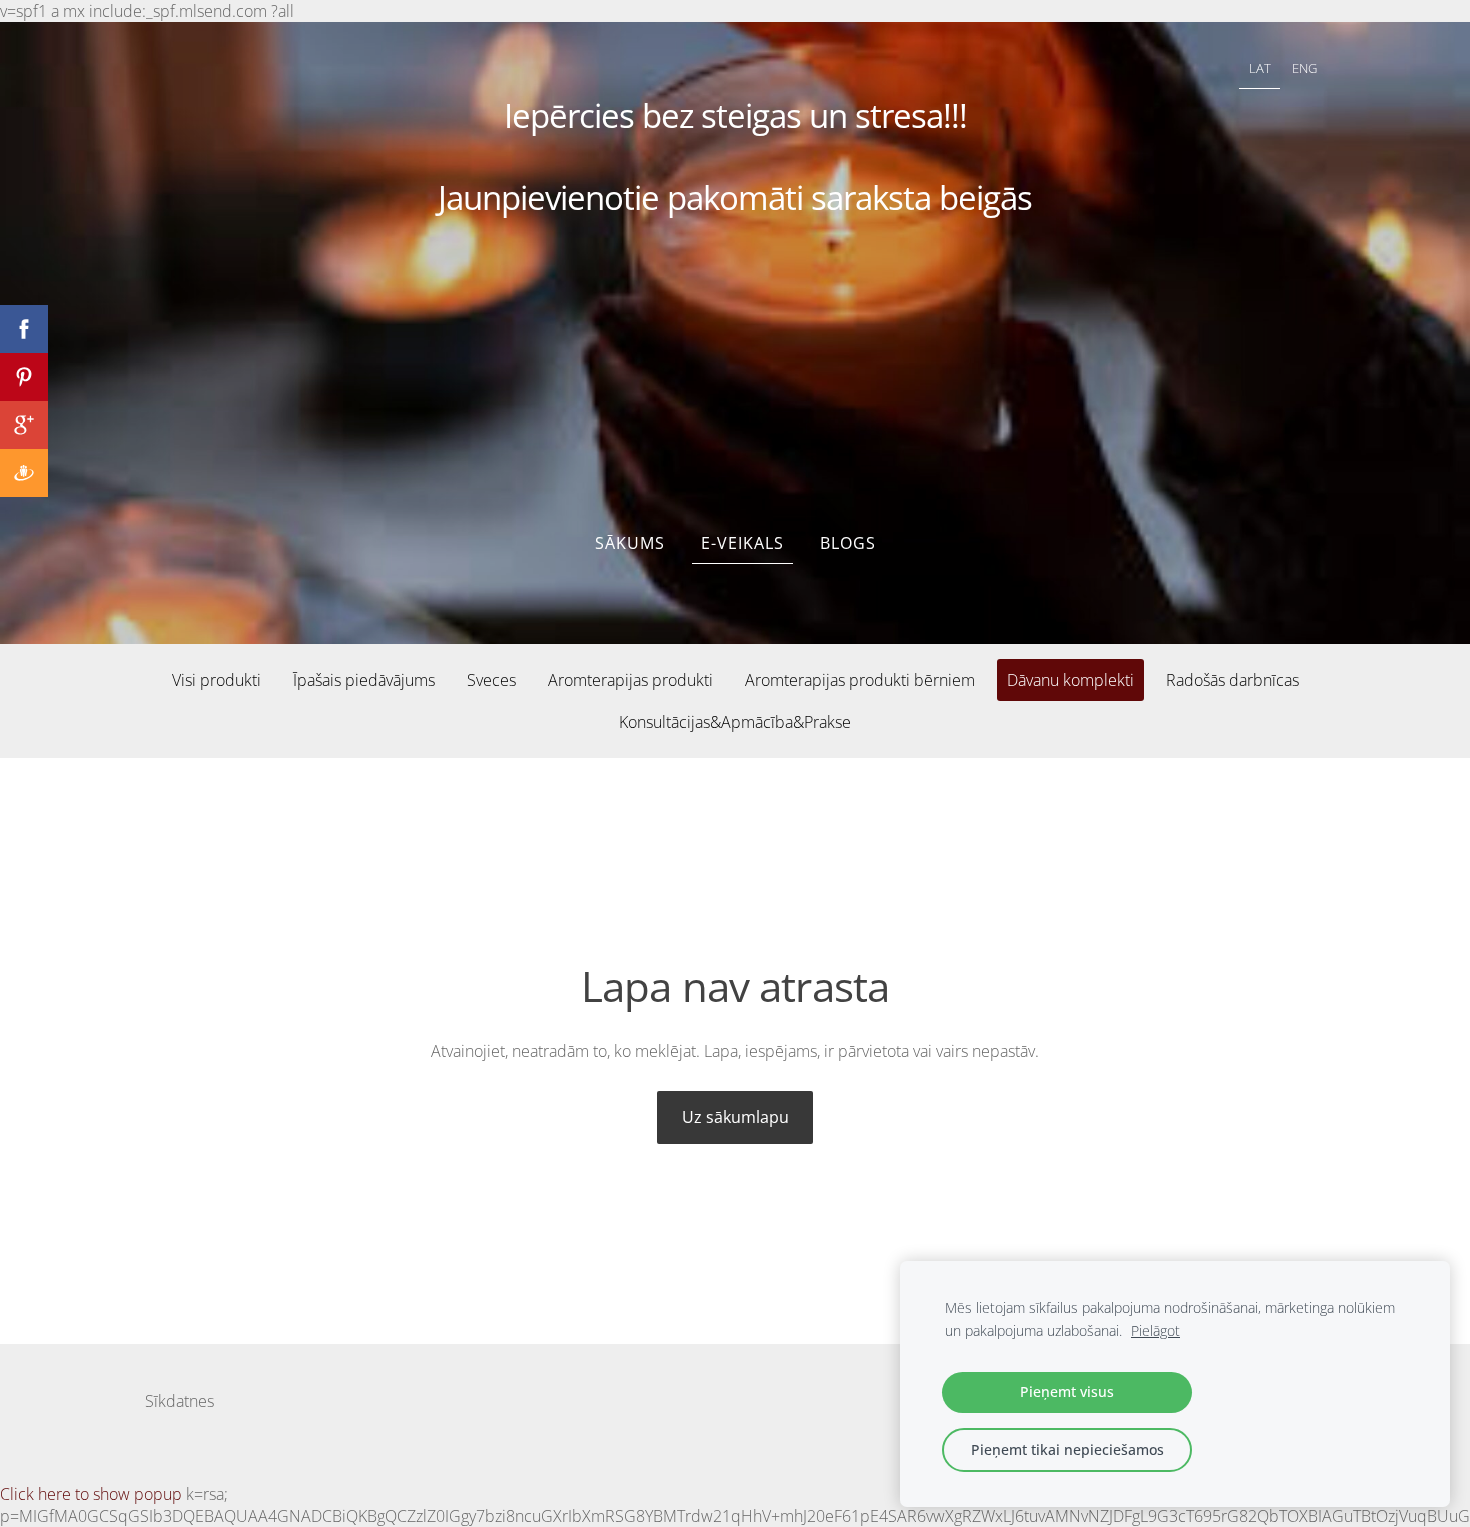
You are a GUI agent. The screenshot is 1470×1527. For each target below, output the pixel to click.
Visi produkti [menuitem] (216, 680)
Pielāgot (1155, 1330)
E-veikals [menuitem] (742, 543)
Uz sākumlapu (735, 1117)
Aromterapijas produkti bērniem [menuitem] (860, 680)
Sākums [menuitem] (630, 543)
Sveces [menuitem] (491, 680)
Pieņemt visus (1067, 1391)
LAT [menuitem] (1260, 68)
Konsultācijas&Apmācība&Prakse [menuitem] (735, 722)
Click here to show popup (91, 1494)
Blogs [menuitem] (848, 543)
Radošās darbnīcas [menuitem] (1232, 680)
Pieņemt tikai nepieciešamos (1067, 1449)
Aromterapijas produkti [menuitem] (630, 680)
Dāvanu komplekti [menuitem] (1070, 680)
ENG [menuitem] (1304, 68)
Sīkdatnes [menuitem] (179, 1401)
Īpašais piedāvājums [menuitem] (364, 680)
